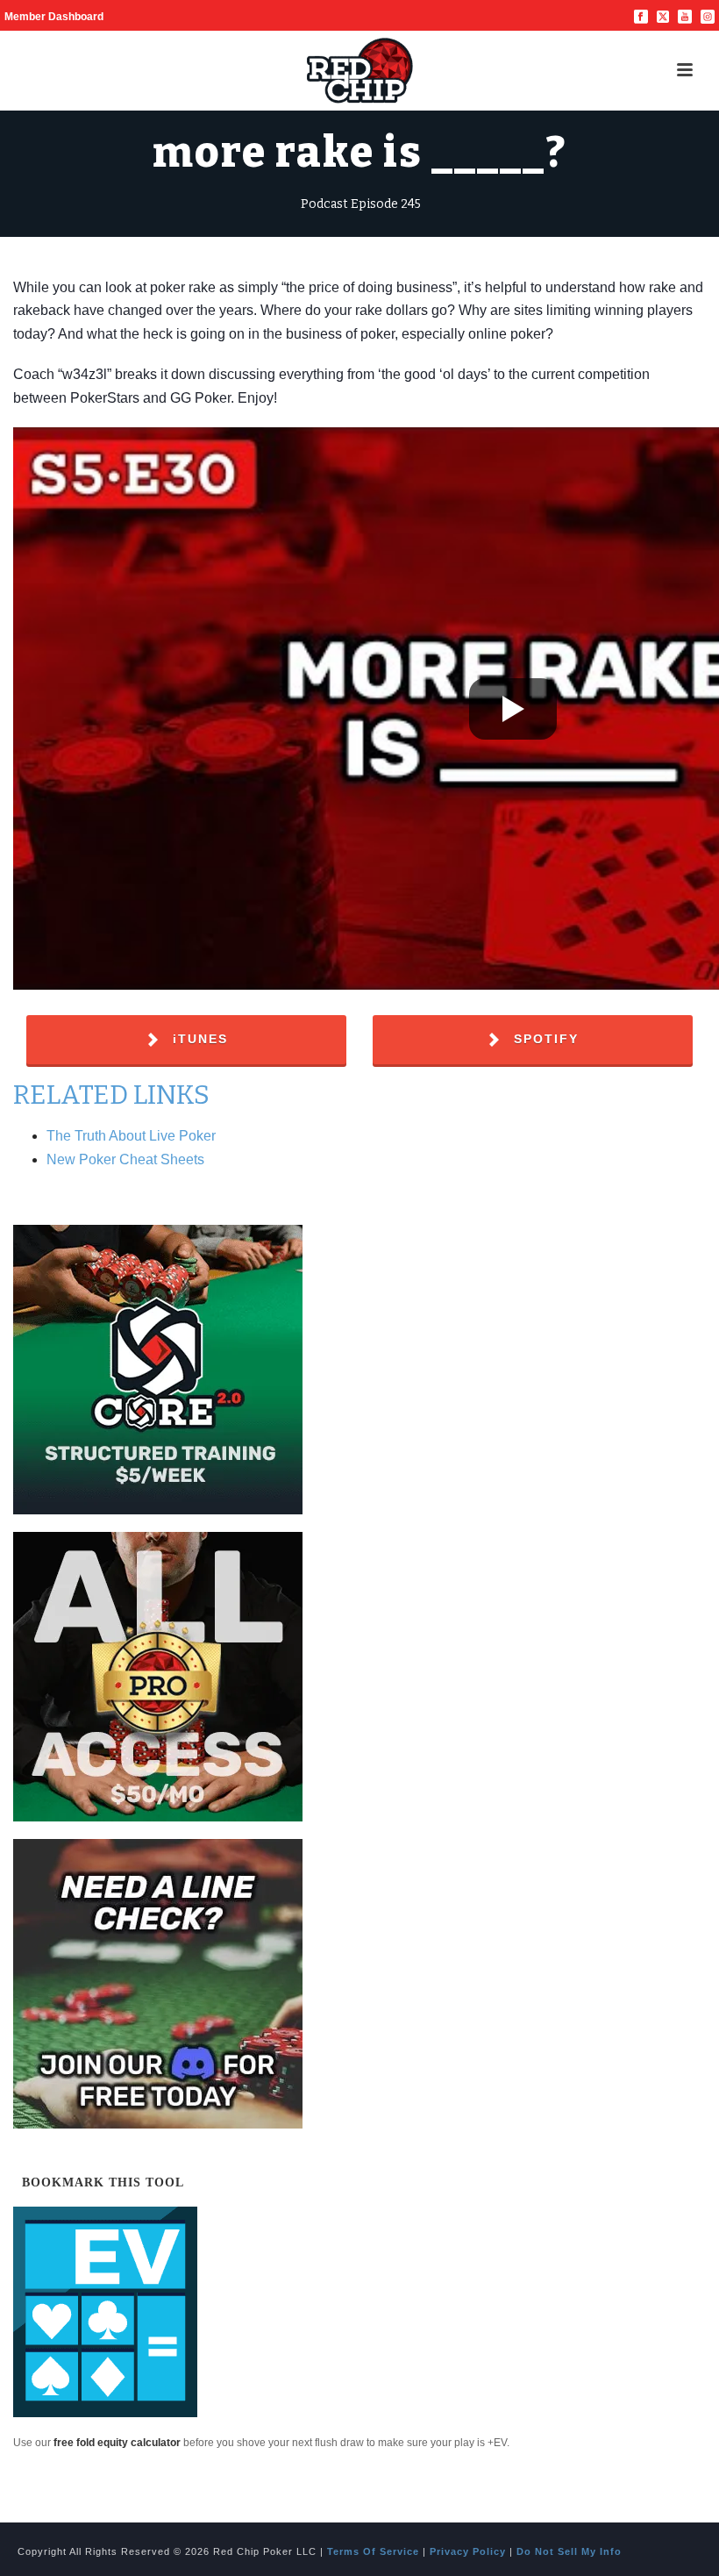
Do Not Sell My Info (569, 2551)
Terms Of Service (373, 2551)
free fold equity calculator (117, 2443)
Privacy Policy (468, 2551)
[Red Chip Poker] (359, 70)
